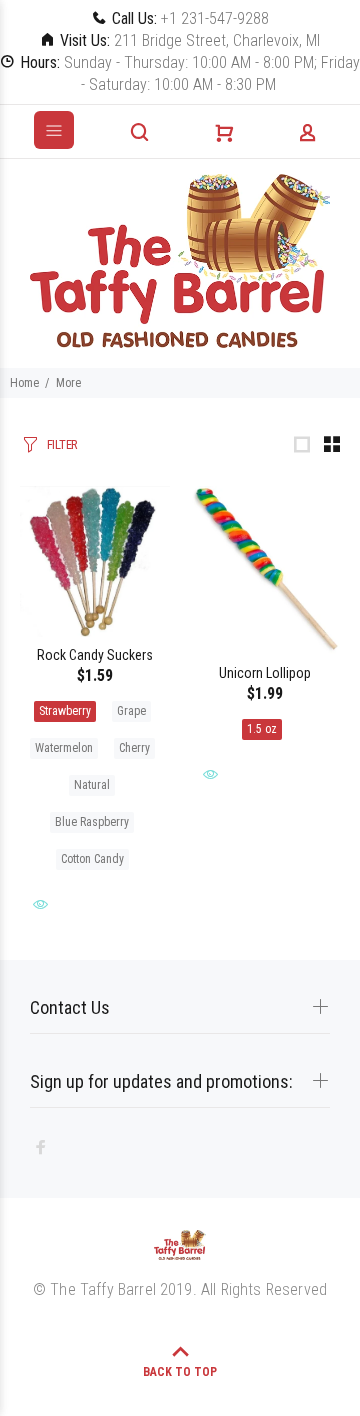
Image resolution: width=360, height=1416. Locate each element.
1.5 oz (262, 729)
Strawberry (65, 711)
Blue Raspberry (92, 822)
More (68, 383)
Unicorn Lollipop (265, 673)
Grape (131, 711)
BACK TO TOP (180, 1372)
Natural (92, 785)
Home (24, 383)
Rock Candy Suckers (95, 655)
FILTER (62, 444)
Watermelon (64, 748)
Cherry (134, 748)
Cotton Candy (92, 859)
